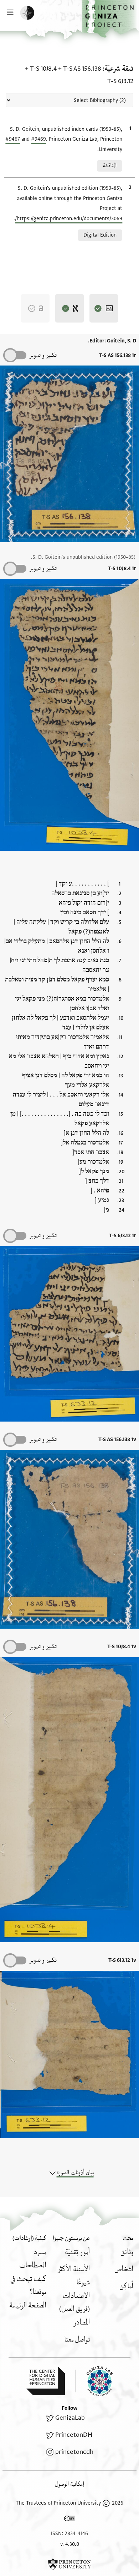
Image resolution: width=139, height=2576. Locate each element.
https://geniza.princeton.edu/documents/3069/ (69, 219)
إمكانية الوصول (69, 2484)
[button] (110, 19)
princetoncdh (74, 2452)
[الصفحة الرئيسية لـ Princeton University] (69, 2564)
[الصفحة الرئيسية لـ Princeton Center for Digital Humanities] (46, 2381)
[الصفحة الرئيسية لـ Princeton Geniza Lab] (94, 2381)
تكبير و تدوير (43, 355)
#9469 (38, 139)
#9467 (13, 139)
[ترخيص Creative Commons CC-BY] (69, 2520)
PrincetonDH (74, 2435)
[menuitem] (127, 2252)
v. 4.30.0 (70, 2544)
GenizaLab (70, 2418)
